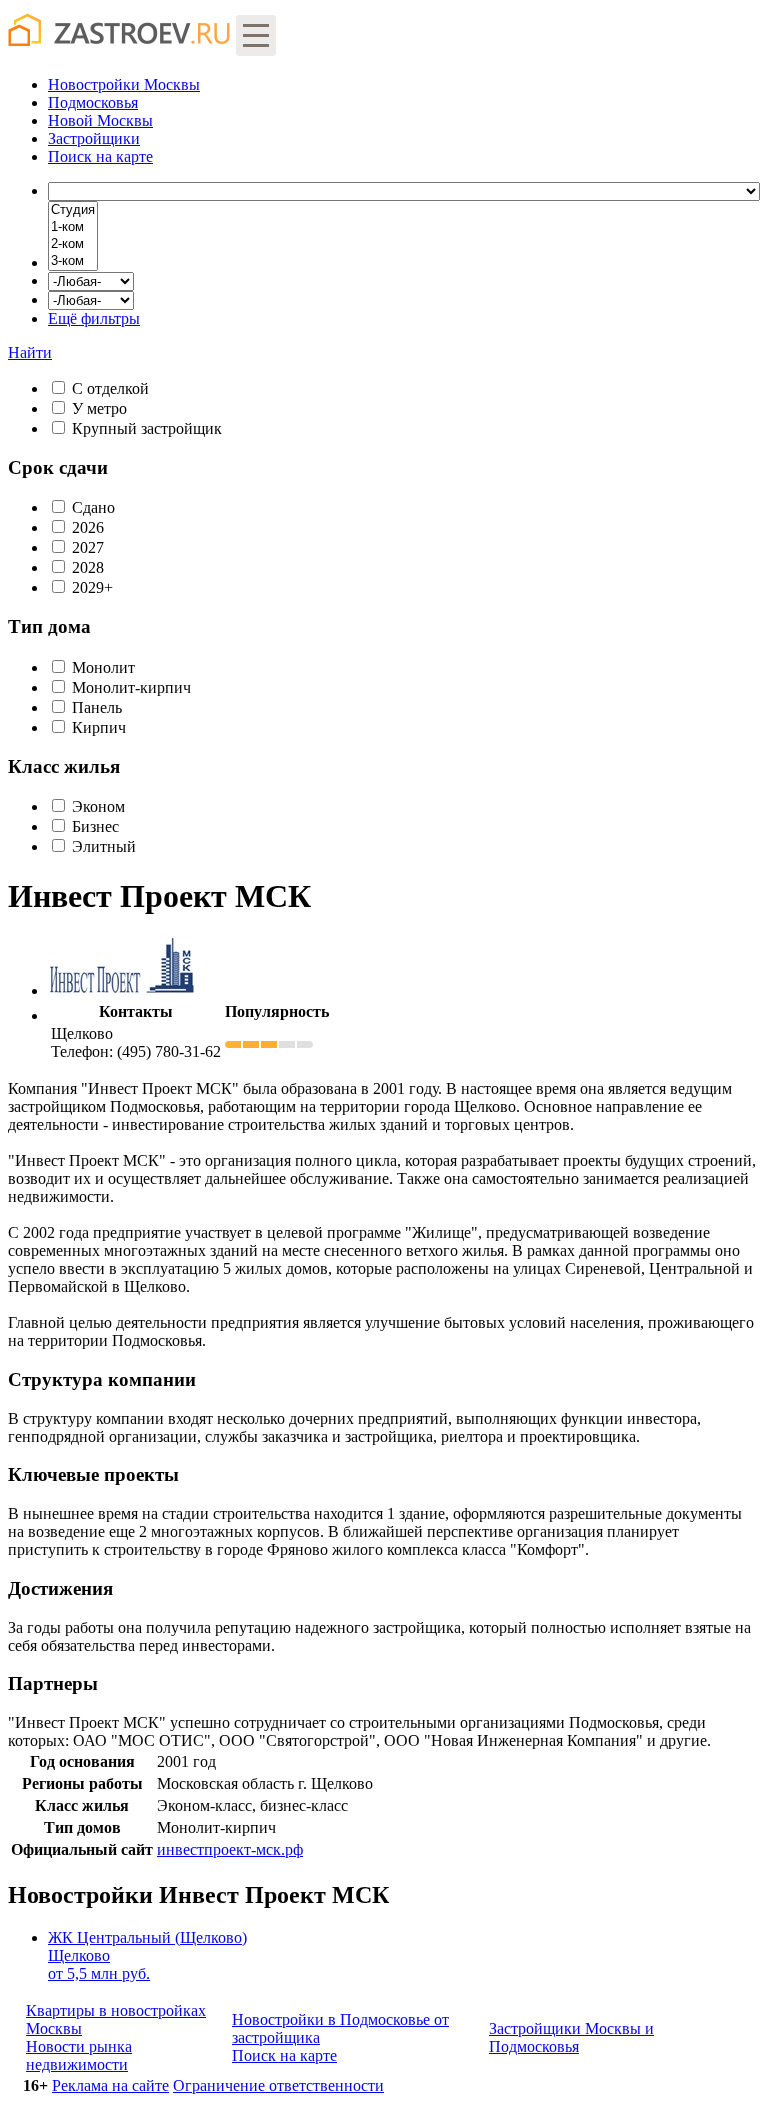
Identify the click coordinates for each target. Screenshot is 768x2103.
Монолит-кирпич (131, 687)
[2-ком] (73, 244)
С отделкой (110, 388)
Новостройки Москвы (124, 84)
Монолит (103, 667)
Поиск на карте (284, 2055)
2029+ (92, 587)
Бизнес (95, 826)
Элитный (104, 846)
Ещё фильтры (94, 318)
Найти (30, 352)
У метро (99, 408)
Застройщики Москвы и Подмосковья (571, 2037)
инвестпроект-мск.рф (230, 1849)
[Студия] (73, 210)
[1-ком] (73, 227)
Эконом (98, 806)
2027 (88, 547)
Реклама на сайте (110, 2085)
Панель (97, 707)
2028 (88, 567)
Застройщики (94, 138)
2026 (88, 527)
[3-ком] (73, 261)
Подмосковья (93, 102)
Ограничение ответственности (278, 2085)
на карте (100, 156)
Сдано (93, 507)
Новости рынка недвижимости (79, 2055)
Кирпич (99, 727)
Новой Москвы (100, 120)
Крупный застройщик (147, 428)
